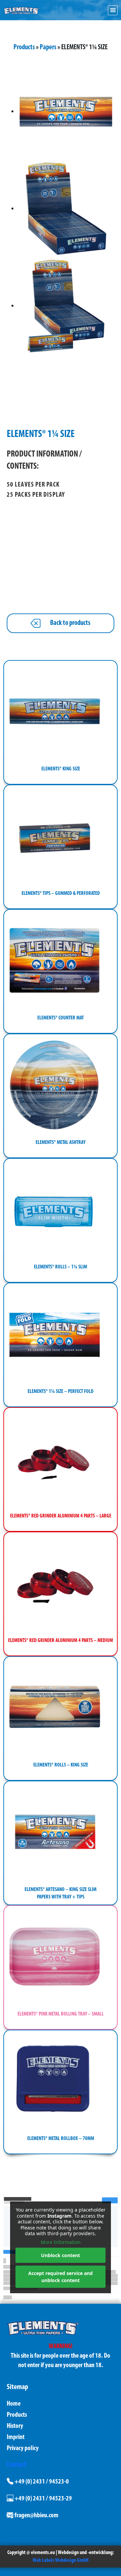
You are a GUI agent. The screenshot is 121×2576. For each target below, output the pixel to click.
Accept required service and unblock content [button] (61, 2277)
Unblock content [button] (61, 2255)
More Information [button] (61, 2242)
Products (24, 47)
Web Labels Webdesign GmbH (61, 2560)
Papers (48, 47)
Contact (16, 2465)
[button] (113, 10)
